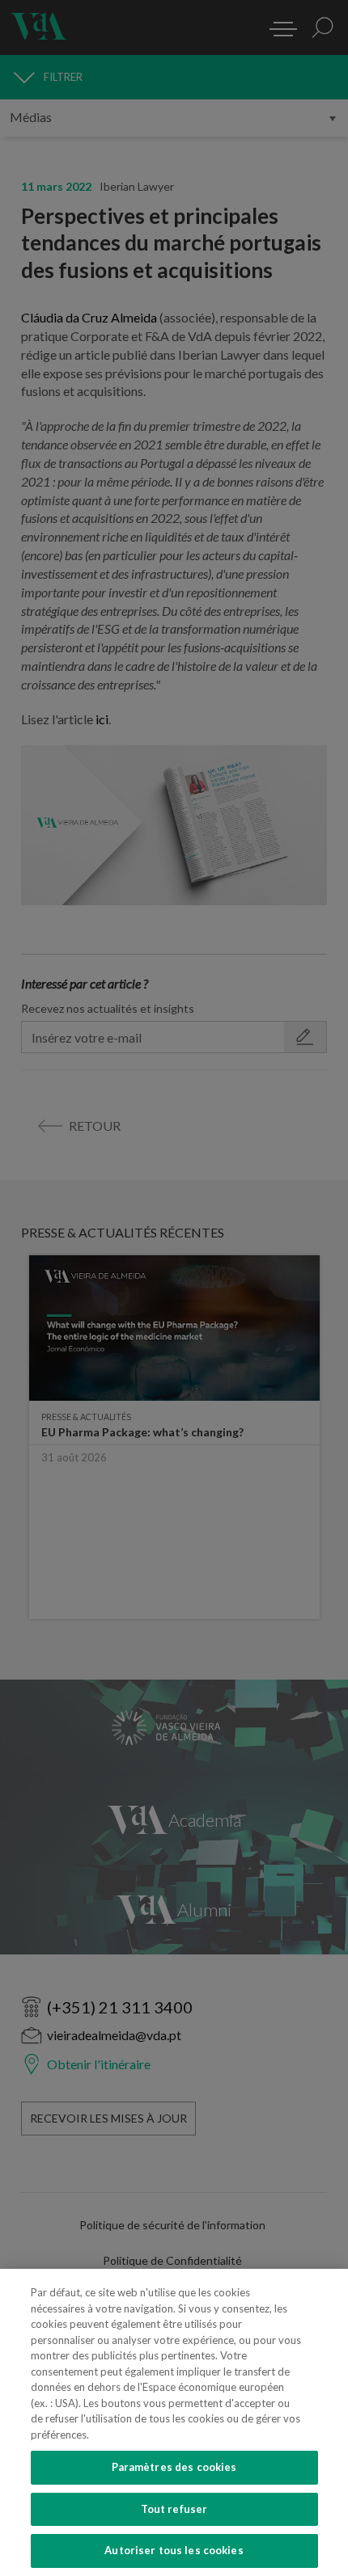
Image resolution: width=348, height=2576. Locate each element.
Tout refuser (174, 2509)
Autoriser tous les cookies (174, 2550)
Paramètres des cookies (174, 2467)
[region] (174, 2422)
